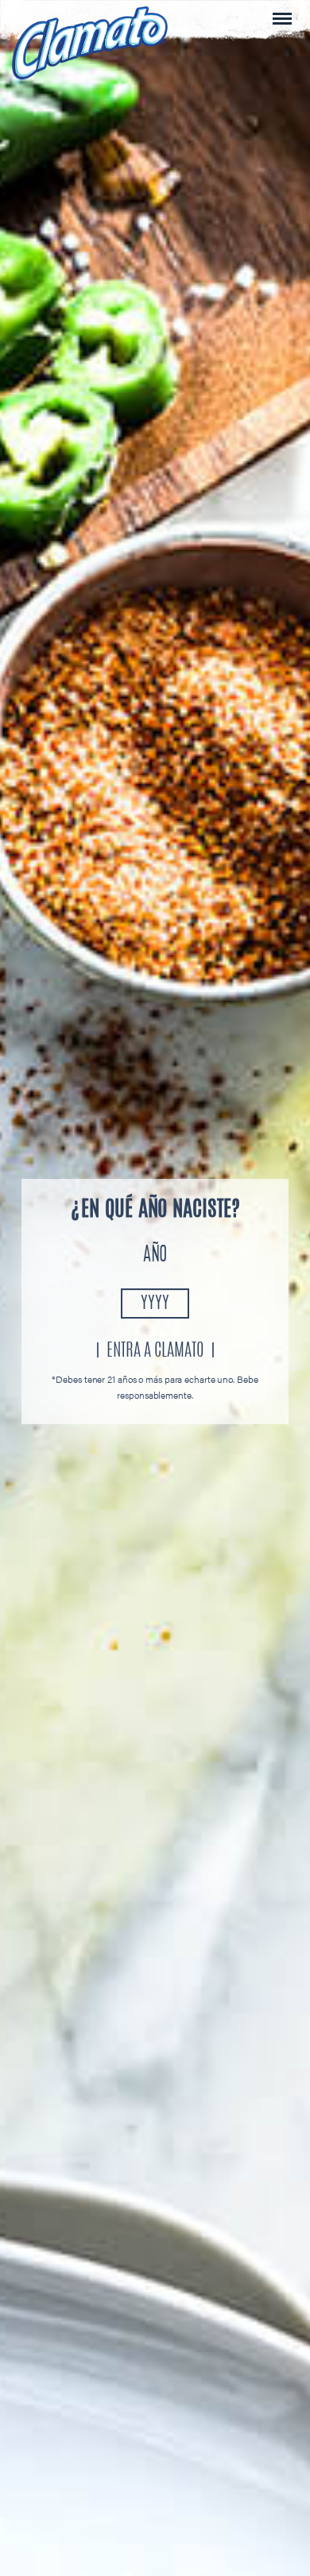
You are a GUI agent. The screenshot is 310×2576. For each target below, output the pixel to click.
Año (155, 1256)
